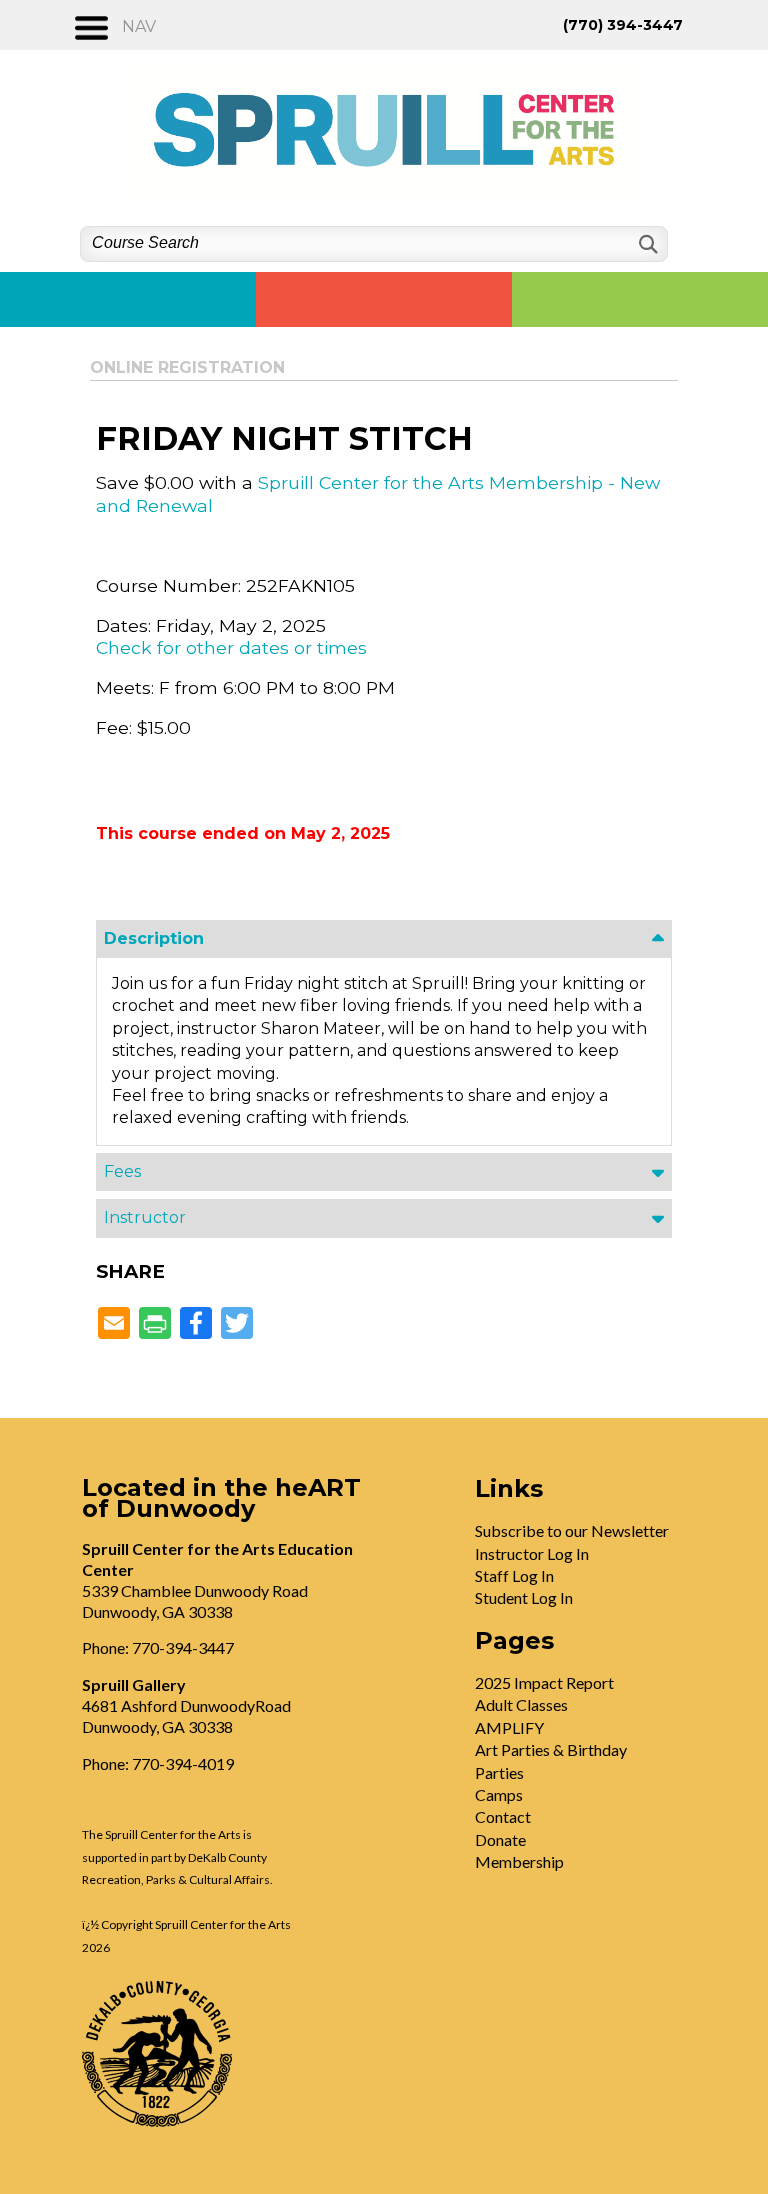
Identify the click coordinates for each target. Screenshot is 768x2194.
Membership (519, 1861)
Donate (500, 1839)
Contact (503, 1816)
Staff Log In (514, 1575)
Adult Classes (521, 1704)
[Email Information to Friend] (114, 1324)
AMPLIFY (509, 1727)
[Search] (646, 244)
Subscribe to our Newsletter (572, 1530)
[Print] (155, 1324)
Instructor (145, 1217)
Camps (499, 1794)
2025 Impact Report (544, 1682)
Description (154, 938)
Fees (122, 1171)
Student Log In (524, 1597)
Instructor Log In (532, 1553)
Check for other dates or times (231, 647)
